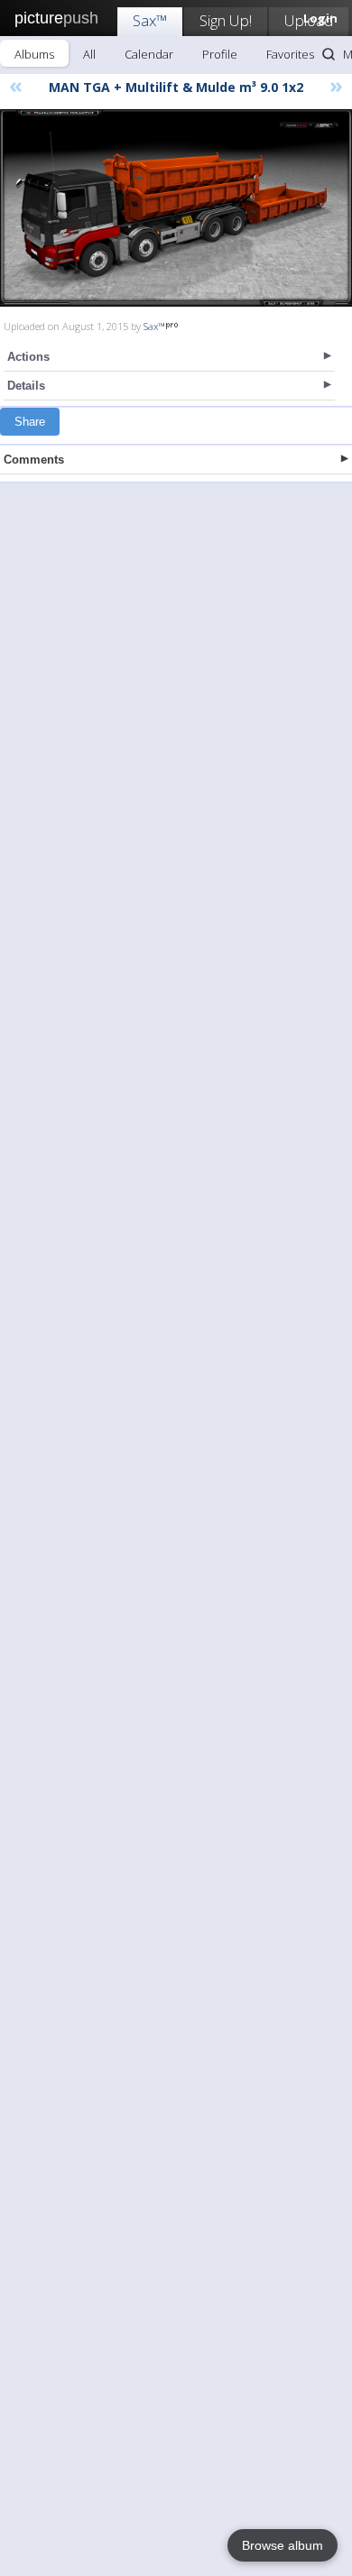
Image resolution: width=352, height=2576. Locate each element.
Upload (309, 20)
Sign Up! (226, 20)
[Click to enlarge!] (176, 208)
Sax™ (150, 20)
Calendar (149, 54)
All (89, 54)
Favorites (290, 54)
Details (26, 386)
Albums (34, 54)
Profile (220, 54)
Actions (28, 357)
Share (30, 422)
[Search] (329, 54)
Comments (34, 460)
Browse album (283, 2545)
